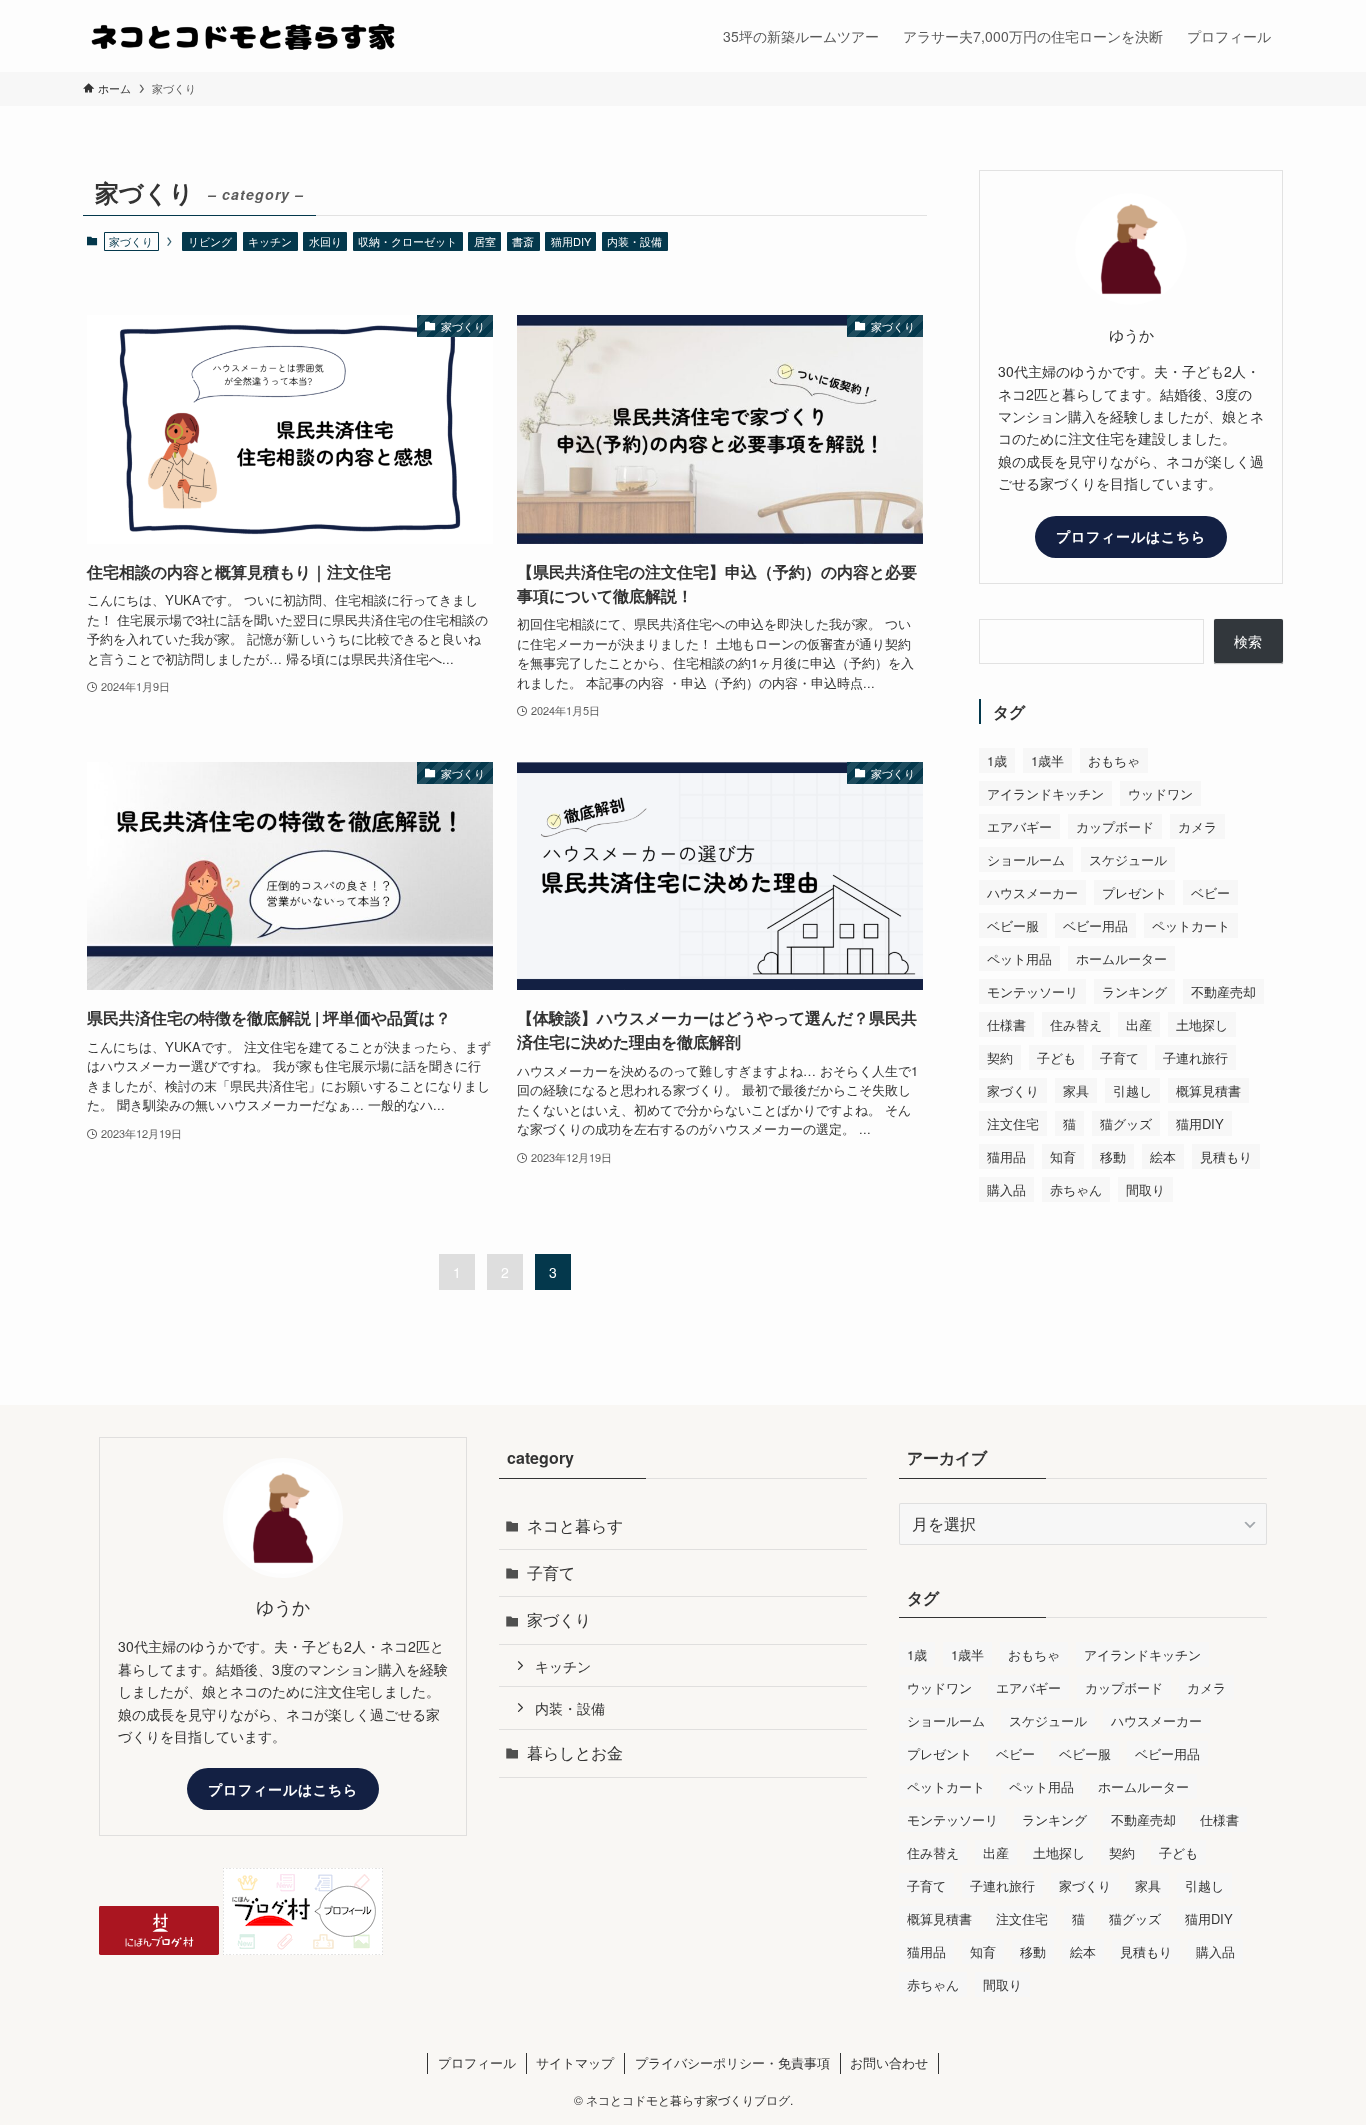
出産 (1139, 1024)
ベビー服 (1013, 925)
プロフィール (477, 2062)
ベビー (1210, 892)
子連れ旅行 (1195, 1057)
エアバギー (1019, 826)
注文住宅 (1013, 1123)
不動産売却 (1223, 991)
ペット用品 (1019, 958)
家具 (1076, 1090)
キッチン (270, 241)
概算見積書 (1208, 1090)
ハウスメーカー (1032, 892)
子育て (1119, 1057)
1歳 (997, 760)
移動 (1113, 1156)
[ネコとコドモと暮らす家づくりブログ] (243, 36)
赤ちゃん (1076, 1189)
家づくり (1013, 1090)
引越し (1132, 1090)
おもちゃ (1114, 760)
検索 (1248, 641)
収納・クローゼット (407, 241)
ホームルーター (1121, 958)
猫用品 (1006, 1156)
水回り (325, 241)
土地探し (1202, 1024)
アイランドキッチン (1045, 793)
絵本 (1163, 1156)
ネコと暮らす (575, 1525)
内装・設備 (634, 241)
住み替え (1076, 1024)
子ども (1056, 1057)
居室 (485, 241)
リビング (210, 241)
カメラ (1197, 826)
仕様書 (1006, 1024)
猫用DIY (571, 241)
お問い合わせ (889, 2062)
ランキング (1134, 991)
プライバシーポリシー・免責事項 (732, 2062)
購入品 (1006, 1189)
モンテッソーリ (1032, 991)
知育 (1063, 1156)
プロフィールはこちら (1131, 536)
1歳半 (1047, 760)
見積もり (1226, 1156)
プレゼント (1134, 892)
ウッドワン (1160, 793)
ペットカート (1191, 925)
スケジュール (1128, 859)
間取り (1145, 1189)
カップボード (1115, 826)
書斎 (523, 241)
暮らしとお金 (575, 1752)
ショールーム (1026, 859)
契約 (1000, 1057)
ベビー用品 (1095, 925)
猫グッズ (1126, 1123)
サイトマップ (575, 2062)
